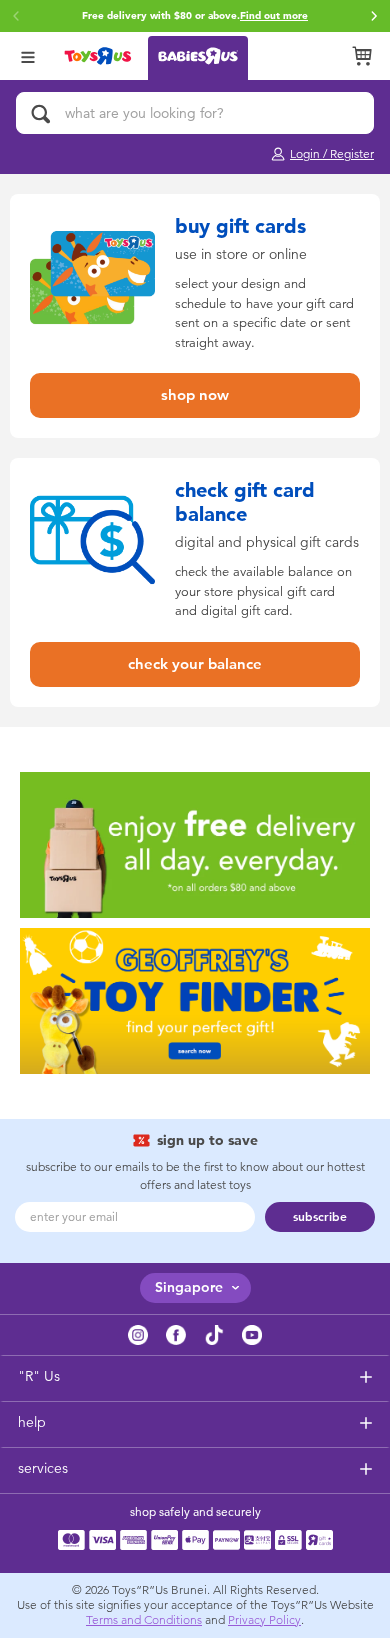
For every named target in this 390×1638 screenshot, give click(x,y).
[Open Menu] (28, 55)
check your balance (195, 664)
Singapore (189, 1287)
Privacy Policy (264, 1620)
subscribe (320, 1217)
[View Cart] (362, 56)
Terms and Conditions (144, 1620)
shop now (195, 395)
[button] (374, 16)
